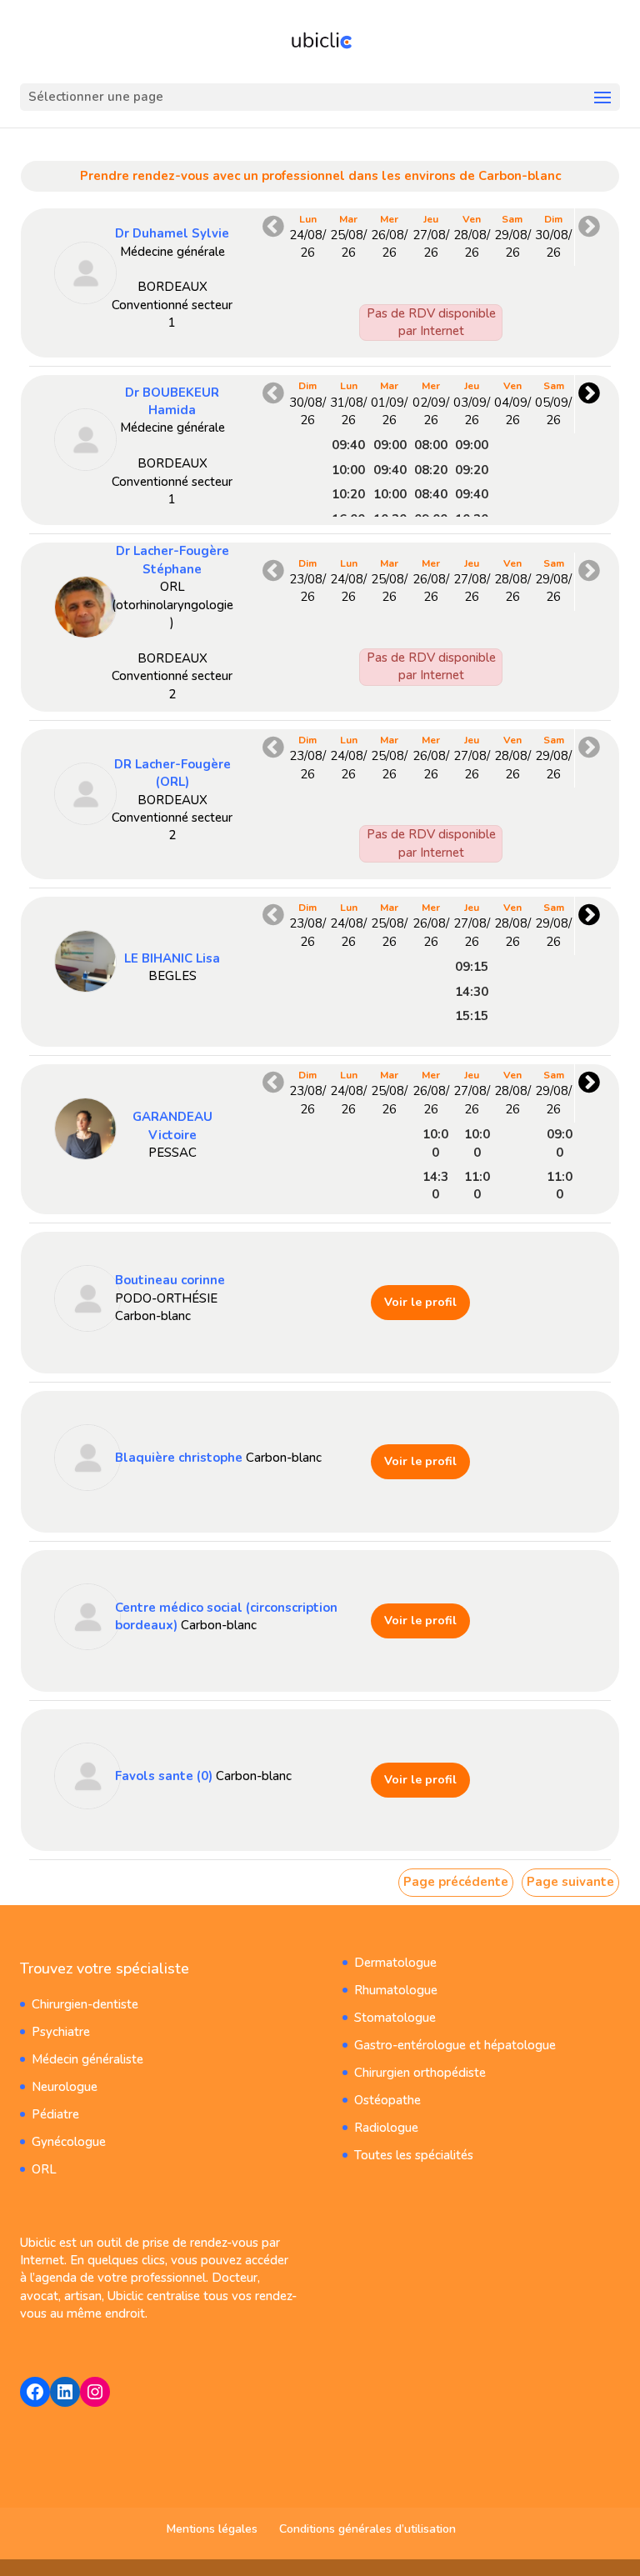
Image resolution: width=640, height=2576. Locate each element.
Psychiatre (61, 2032)
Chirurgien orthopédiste (420, 2073)
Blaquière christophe (179, 1458)
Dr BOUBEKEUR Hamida (172, 401)
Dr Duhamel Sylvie (172, 233)
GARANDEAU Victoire (172, 1125)
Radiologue (386, 2128)
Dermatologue (395, 1963)
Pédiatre (55, 2114)
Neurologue (65, 2087)
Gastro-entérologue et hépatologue (455, 2045)
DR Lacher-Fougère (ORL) (172, 773)
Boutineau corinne (170, 1280)
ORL (44, 2169)
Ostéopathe (387, 2100)
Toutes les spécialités (414, 2155)
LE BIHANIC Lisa (172, 958)
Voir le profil (420, 1302)
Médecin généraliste (87, 2059)
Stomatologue (395, 2018)
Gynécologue (69, 2142)
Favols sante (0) (164, 1776)
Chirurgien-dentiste (85, 2004)
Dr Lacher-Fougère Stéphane (172, 560)
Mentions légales (212, 2529)
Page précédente (456, 1882)
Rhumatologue (396, 1990)
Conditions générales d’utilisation (367, 2529)
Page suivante (570, 1882)
